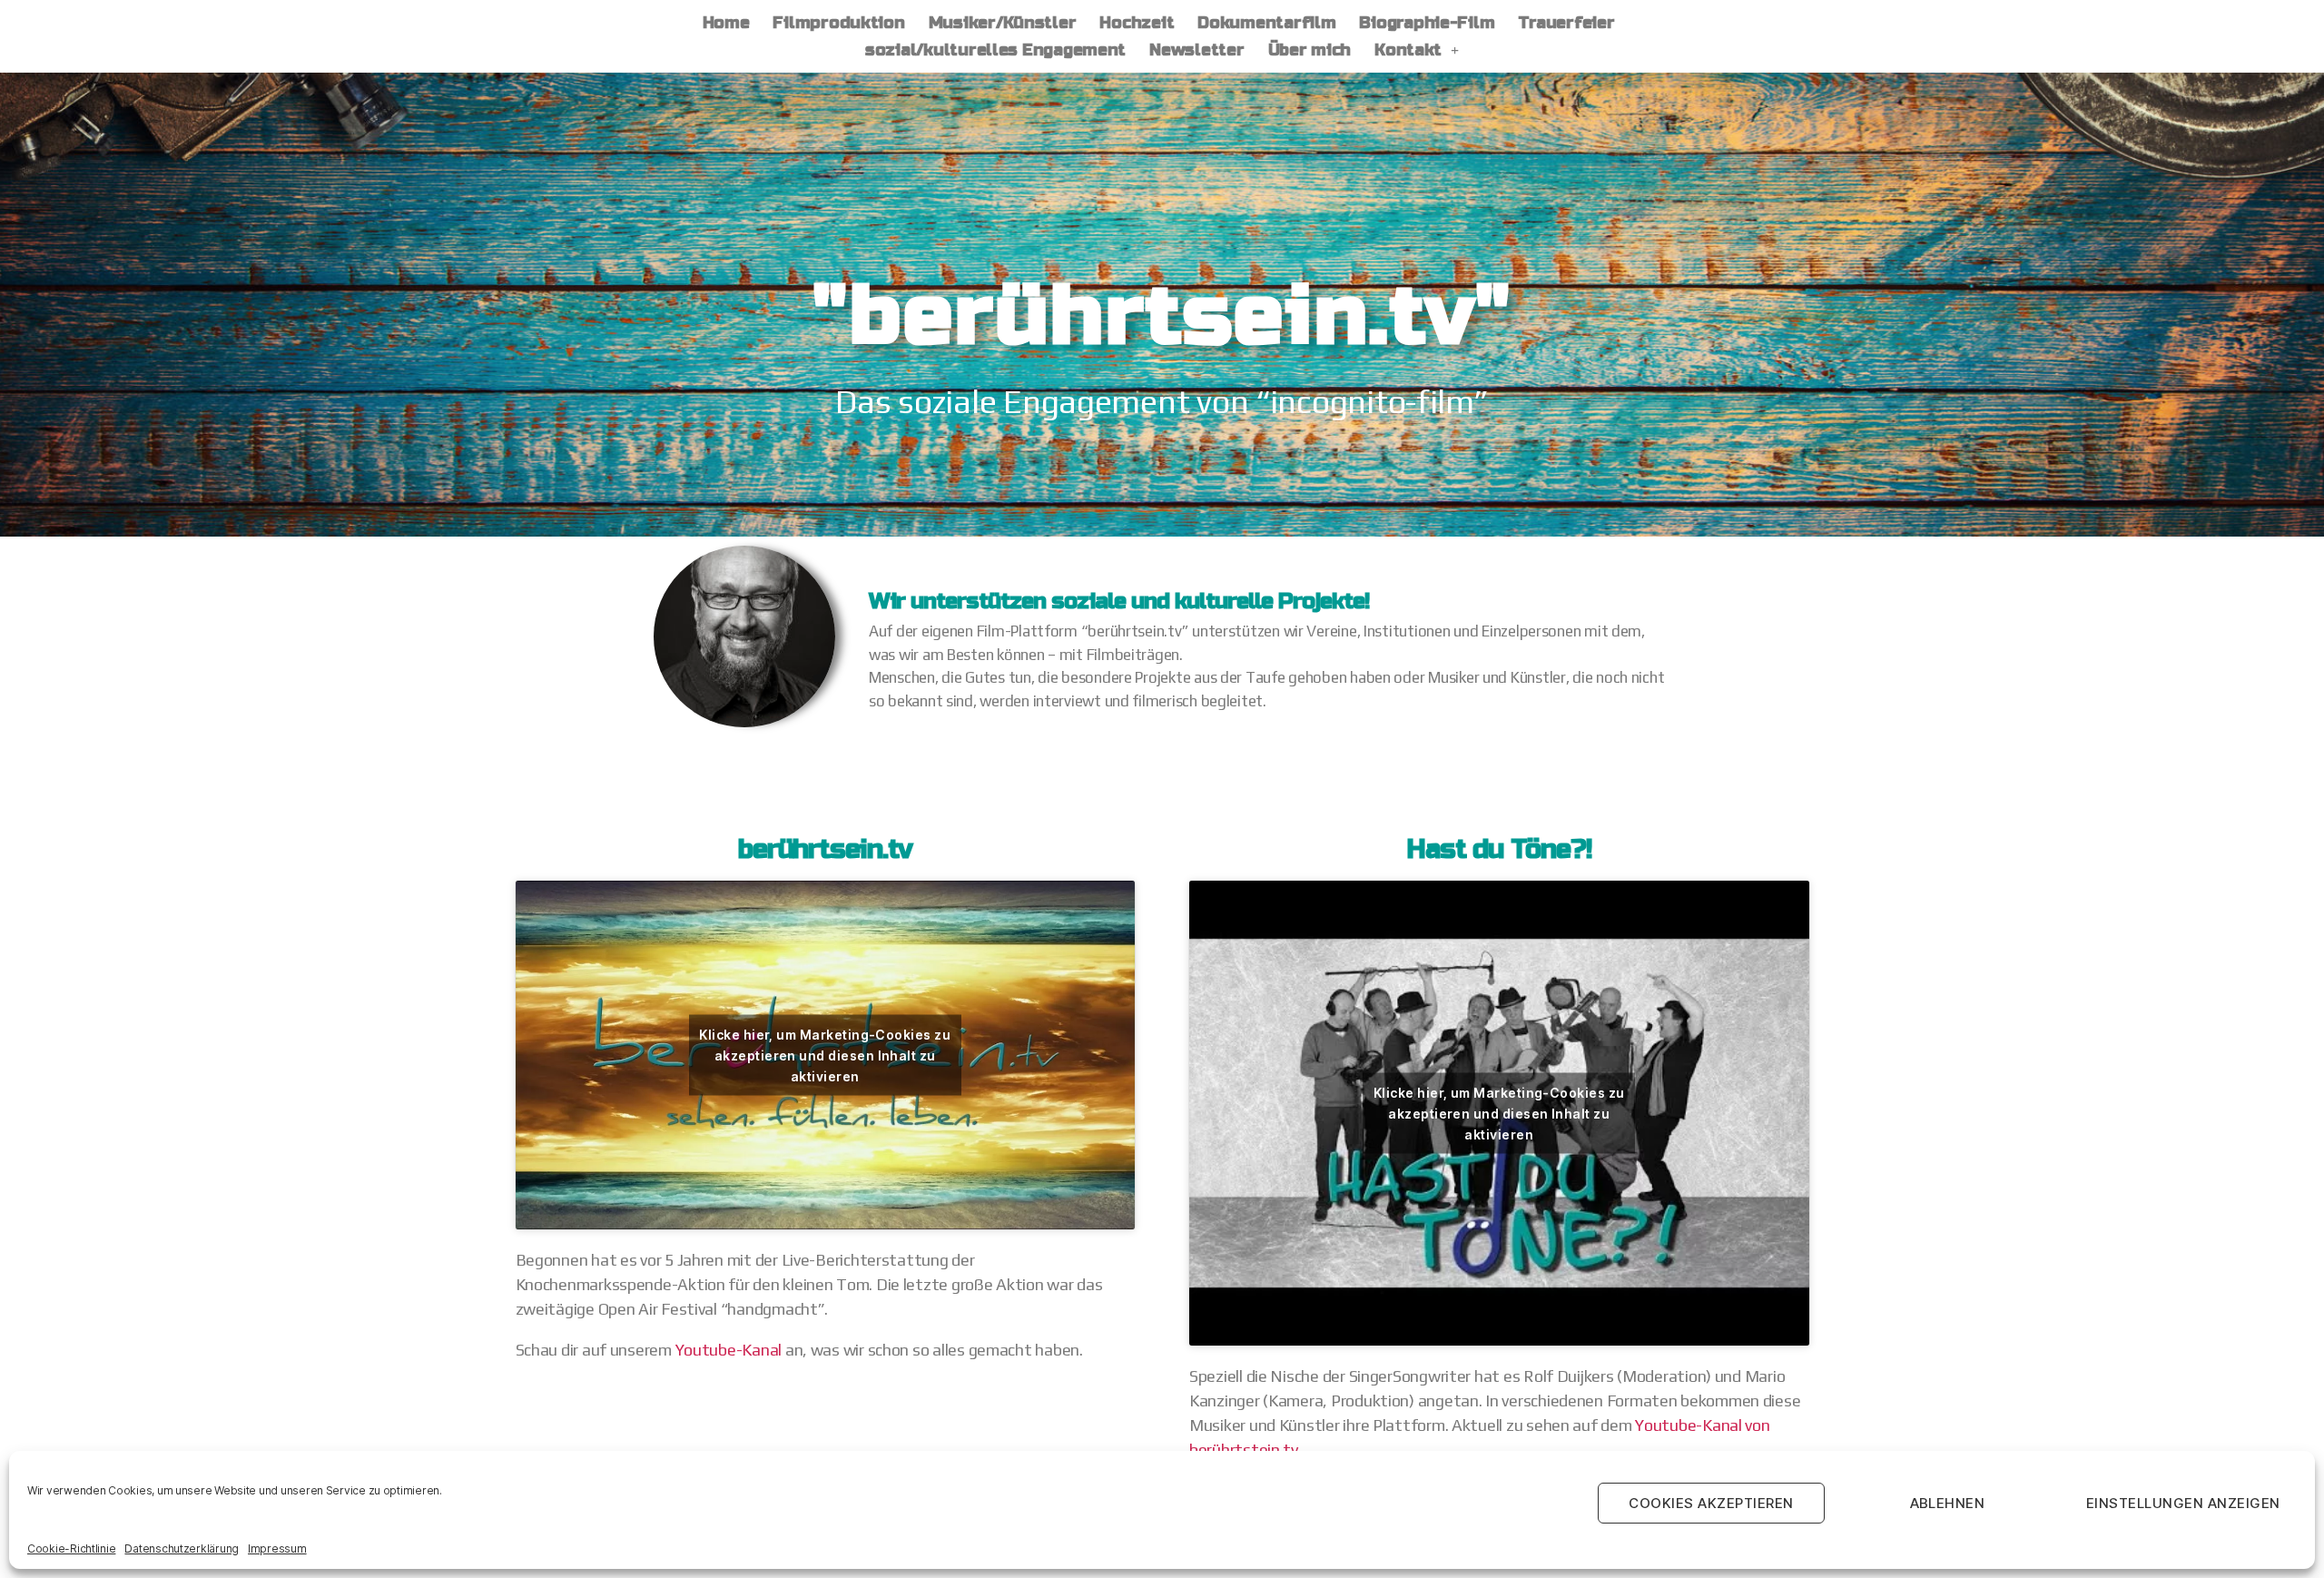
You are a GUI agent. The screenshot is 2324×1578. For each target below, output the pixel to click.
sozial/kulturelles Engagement (995, 50)
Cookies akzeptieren (1711, 1503)
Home (726, 23)
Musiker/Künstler (1003, 23)
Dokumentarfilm (1266, 23)
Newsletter (1196, 50)
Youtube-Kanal (730, 1350)
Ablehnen (1948, 1503)
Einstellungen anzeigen (2183, 1503)
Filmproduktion (838, 23)
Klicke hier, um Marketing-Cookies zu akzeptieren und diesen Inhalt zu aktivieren (825, 1055)
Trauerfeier (1566, 23)
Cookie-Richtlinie (71, 1548)
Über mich (1310, 50)
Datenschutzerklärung (182, 1548)
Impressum (277, 1548)
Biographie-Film (1427, 23)
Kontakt (1408, 50)
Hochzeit (1137, 23)
